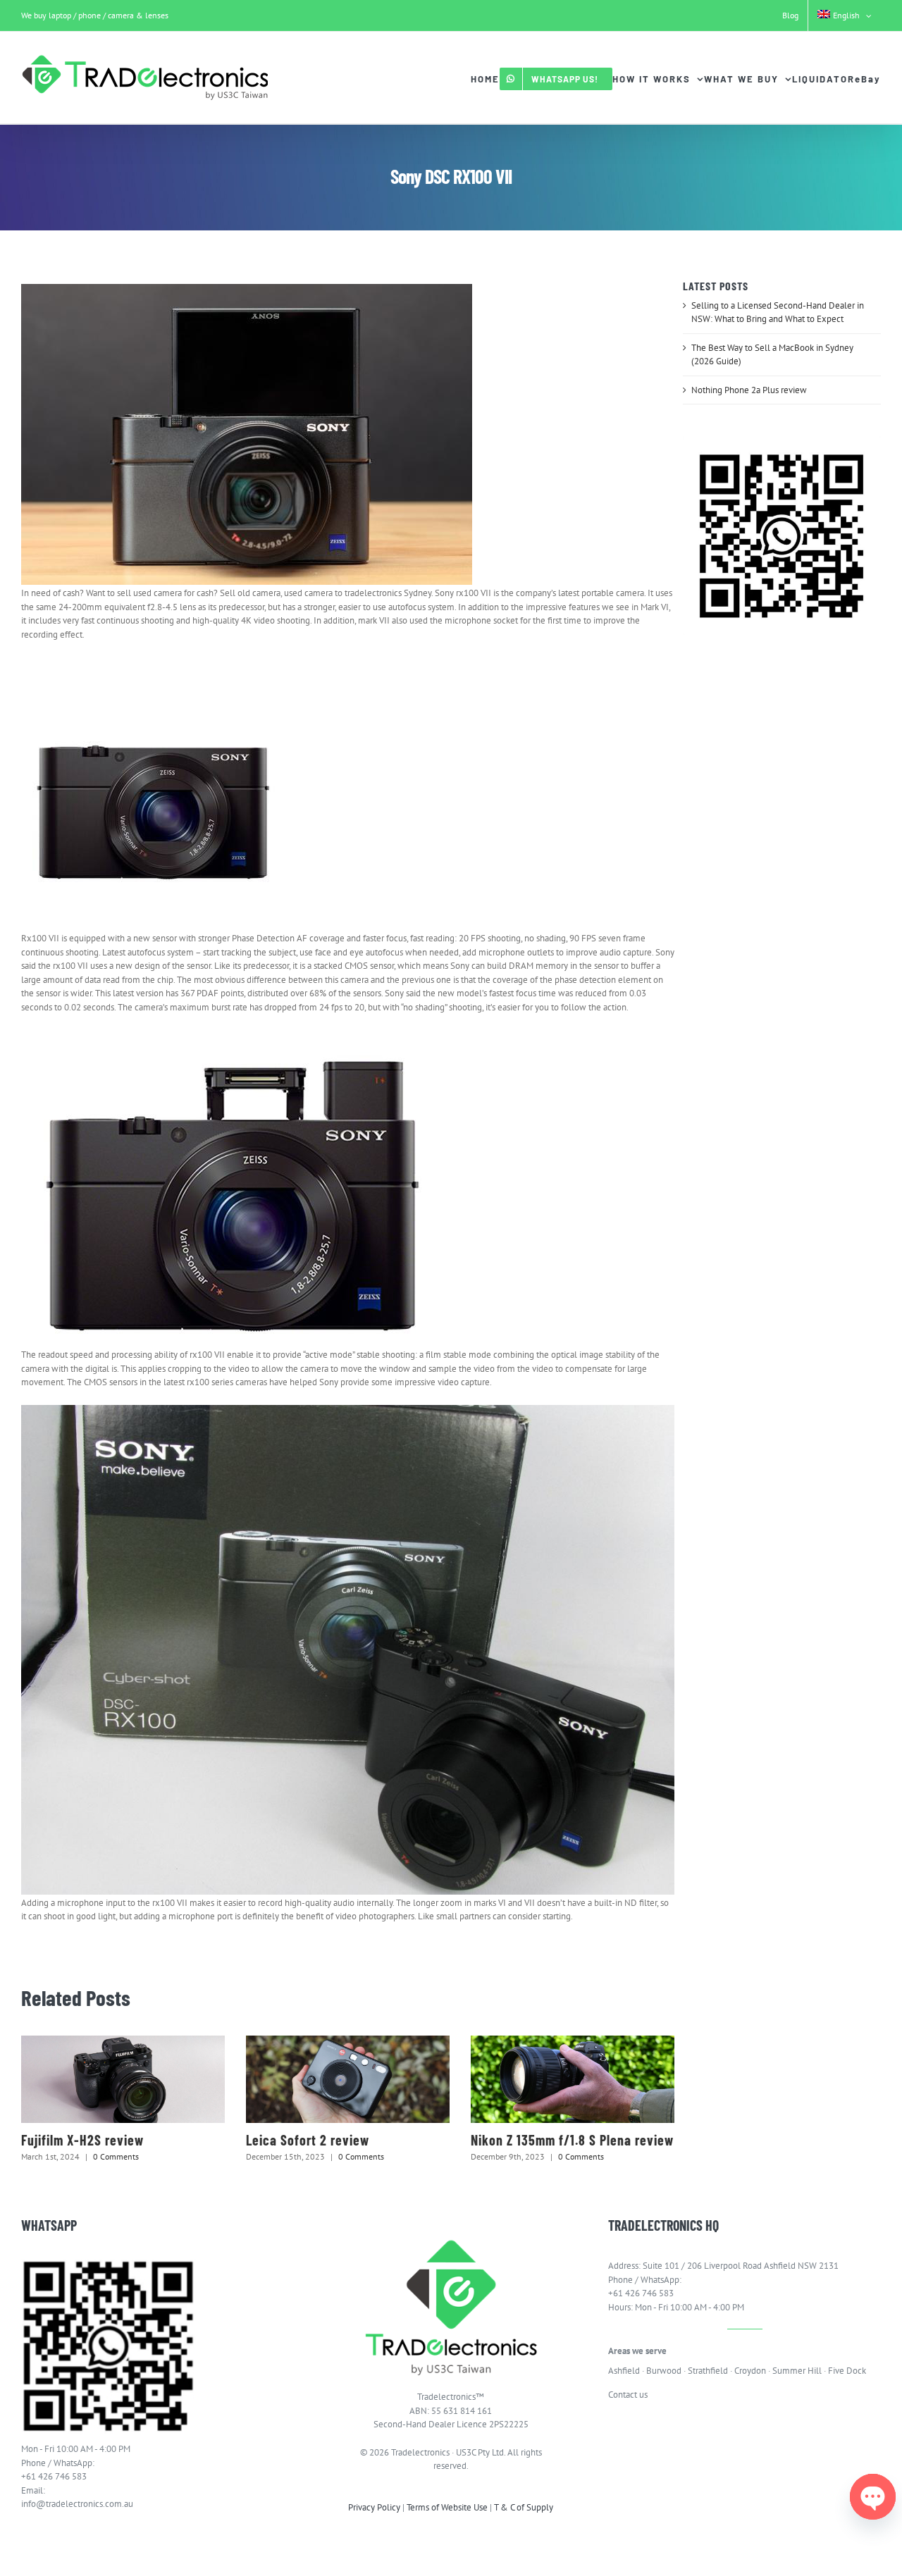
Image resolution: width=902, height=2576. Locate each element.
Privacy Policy (374, 2507)
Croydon (750, 2371)
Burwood (664, 2371)
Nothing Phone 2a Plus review (749, 390)
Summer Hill (797, 2371)
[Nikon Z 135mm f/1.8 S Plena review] (573, 2079)
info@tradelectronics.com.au (77, 2504)
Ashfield (624, 2371)
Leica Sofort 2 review (308, 2140)
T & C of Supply (524, 2507)
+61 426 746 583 (54, 2476)
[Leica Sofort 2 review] (348, 2079)
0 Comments (116, 2156)
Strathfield (708, 2371)
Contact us (628, 2395)
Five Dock (847, 2371)
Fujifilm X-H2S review (82, 2140)
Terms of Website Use (447, 2507)
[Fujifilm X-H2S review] (123, 2079)
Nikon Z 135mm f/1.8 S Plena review (572, 2140)
